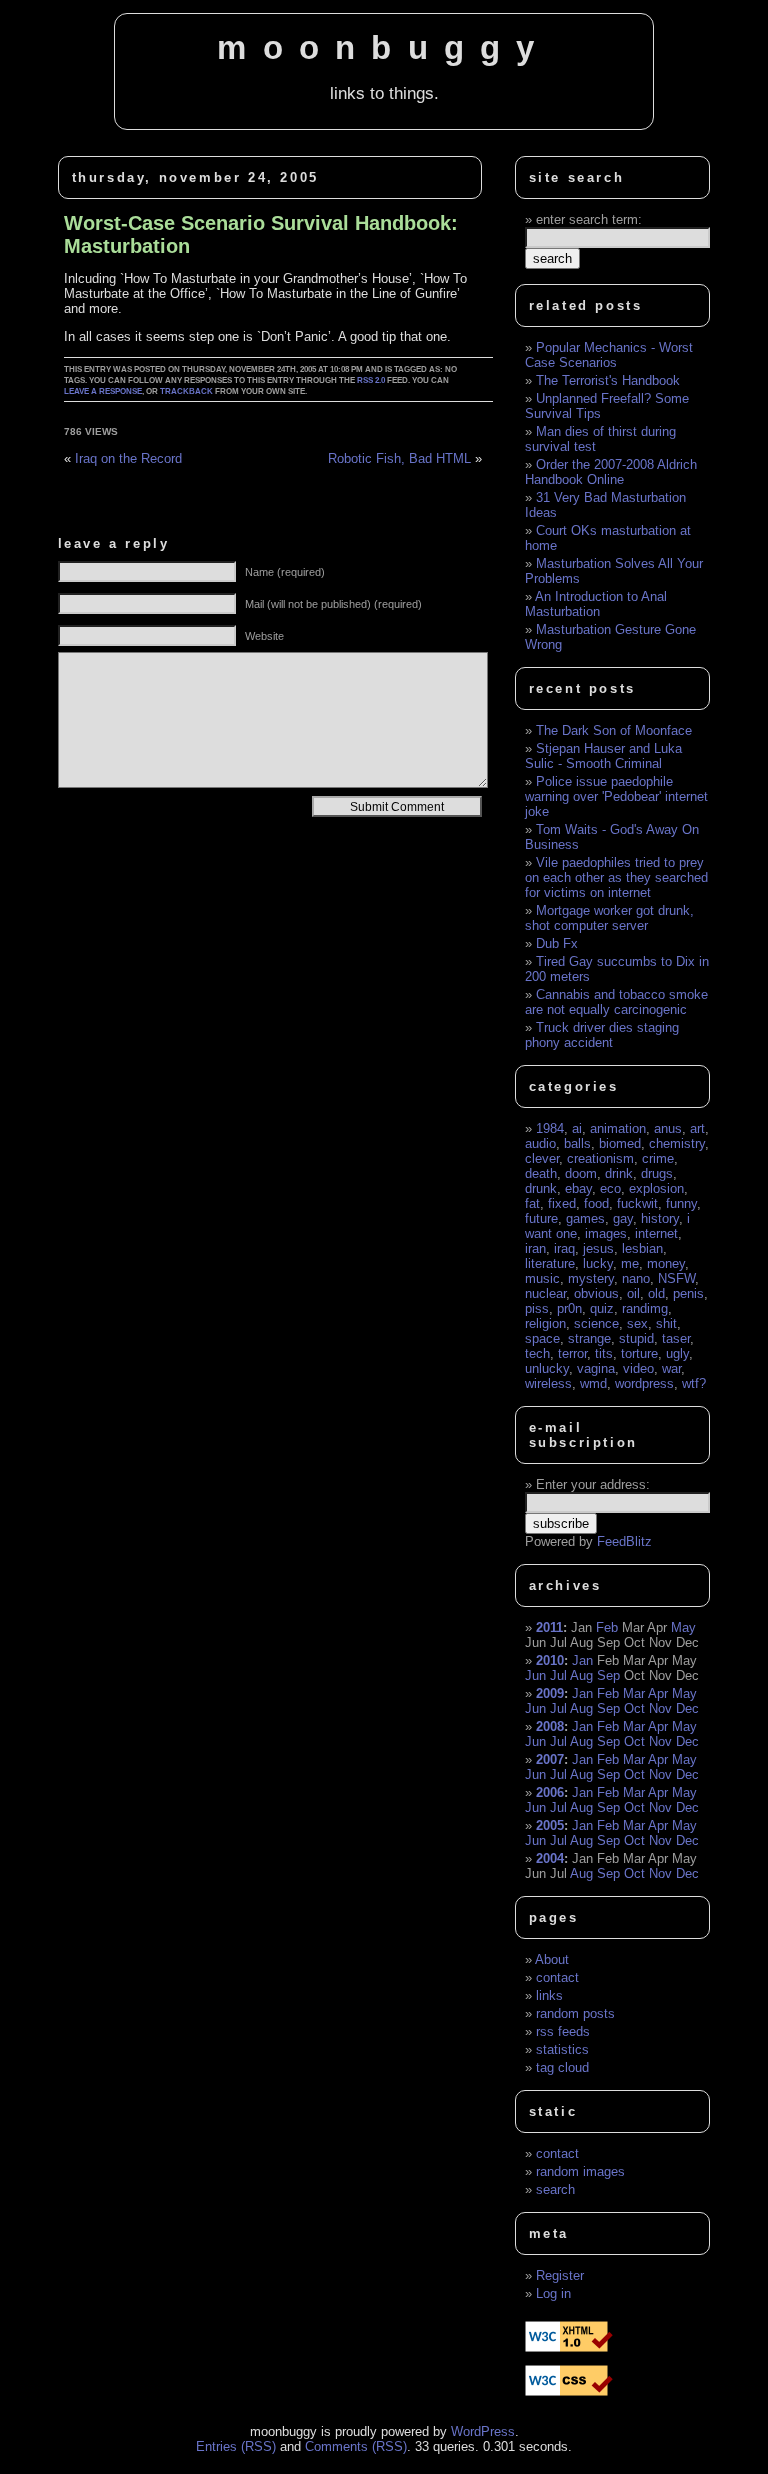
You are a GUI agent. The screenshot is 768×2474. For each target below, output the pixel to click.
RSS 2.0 (371, 380)
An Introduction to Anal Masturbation (596, 604)
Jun (535, 1675)
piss (537, 1308)
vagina (596, 1368)
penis (688, 1293)
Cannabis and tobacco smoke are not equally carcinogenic (616, 1002)
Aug (581, 1675)
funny (681, 1203)
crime (658, 1158)
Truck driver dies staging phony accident (602, 1035)
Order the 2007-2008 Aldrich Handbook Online (611, 472)
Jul (558, 1675)
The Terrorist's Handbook (608, 380)
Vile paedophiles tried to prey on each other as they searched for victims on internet (616, 877)
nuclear (545, 1293)
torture (639, 1353)
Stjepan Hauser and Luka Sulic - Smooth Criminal (603, 756)
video (638, 1368)
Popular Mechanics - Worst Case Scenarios (609, 355)
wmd (593, 1383)
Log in (553, 2293)
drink (619, 1173)
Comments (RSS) (356, 2446)
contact (557, 1977)
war (671, 1368)
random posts (575, 2013)
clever (542, 1158)
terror (572, 1353)
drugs (657, 1173)
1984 (550, 1128)
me (630, 1263)
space (542, 1338)
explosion (656, 1188)
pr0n (569, 1308)
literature (550, 1263)
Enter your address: (593, 1484)
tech (537, 1353)
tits (604, 1353)
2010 (550, 1660)
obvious (596, 1293)
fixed (562, 1203)
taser (676, 1338)
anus (668, 1128)
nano (636, 1278)
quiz (602, 1308)
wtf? (694, 1383)
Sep (608, 1675)
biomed (620, 1143)
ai (577, 1128)
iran (535, 1248)
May (683, 1627)
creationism (600, 1158)
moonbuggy (383, 48)
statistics (562, 2049)
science (596, 1323)
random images (580, 2171)
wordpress (644, 1383)
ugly (677, 1353)
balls (577, 1143)
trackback (186, 391)
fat (532, 1203)
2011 (549, 1627)
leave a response (103, 391)
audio (540, 1143)
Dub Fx (557, 943)
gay (623, 1218)
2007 (550, 1759)
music (542, 1278)
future (541, 1218)
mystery (591, 1278)
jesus (598, 1248)
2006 (550, 1792)
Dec (687, 1708)
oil (633, 1293)
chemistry (677, 1143)
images (606, 1233)
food (596, 1203)
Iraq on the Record (128, 458)
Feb (607, 1627)
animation (618, 1128)
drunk (541, 1188)
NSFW (676, 1278)
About (552, 1959)
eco (610, 1188)
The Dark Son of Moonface (614, 730)
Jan (582, 1660)
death (541, 1173)
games (585, 1218)
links (549, 1995)
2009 (550, 1693)
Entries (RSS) (236, 2446)
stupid (636, 1338)
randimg (645, 1308)
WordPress (483, 2431)
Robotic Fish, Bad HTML (399, 458)
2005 (550, 1825)
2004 (550, 1858)
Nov (660, 1708)
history (660, 1218)
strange (589, 1338)
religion (545, 1323)
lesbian (642, 1248)
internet (656, 1233)
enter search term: (589, 219)
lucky (598, 1263)
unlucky (547, 1368)
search (555, 2189)
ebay (578, 1188)
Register (560, 2275)
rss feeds (563, 2031)
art (697, 1128)
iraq (564, 1248)
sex (637, 1323)
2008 (550, 1726)
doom (581, 1173)
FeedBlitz (624, 1541)
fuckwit (637, 1203)
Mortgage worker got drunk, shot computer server (609, 918)
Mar (634, 1693)
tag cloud (562, 2067)
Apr (658, 1693)
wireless (548, 1383)
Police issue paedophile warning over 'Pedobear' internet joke (616, 796)
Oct (634, 1708)
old (656, 1293)
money (666, 1263)
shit (666, 1323)
